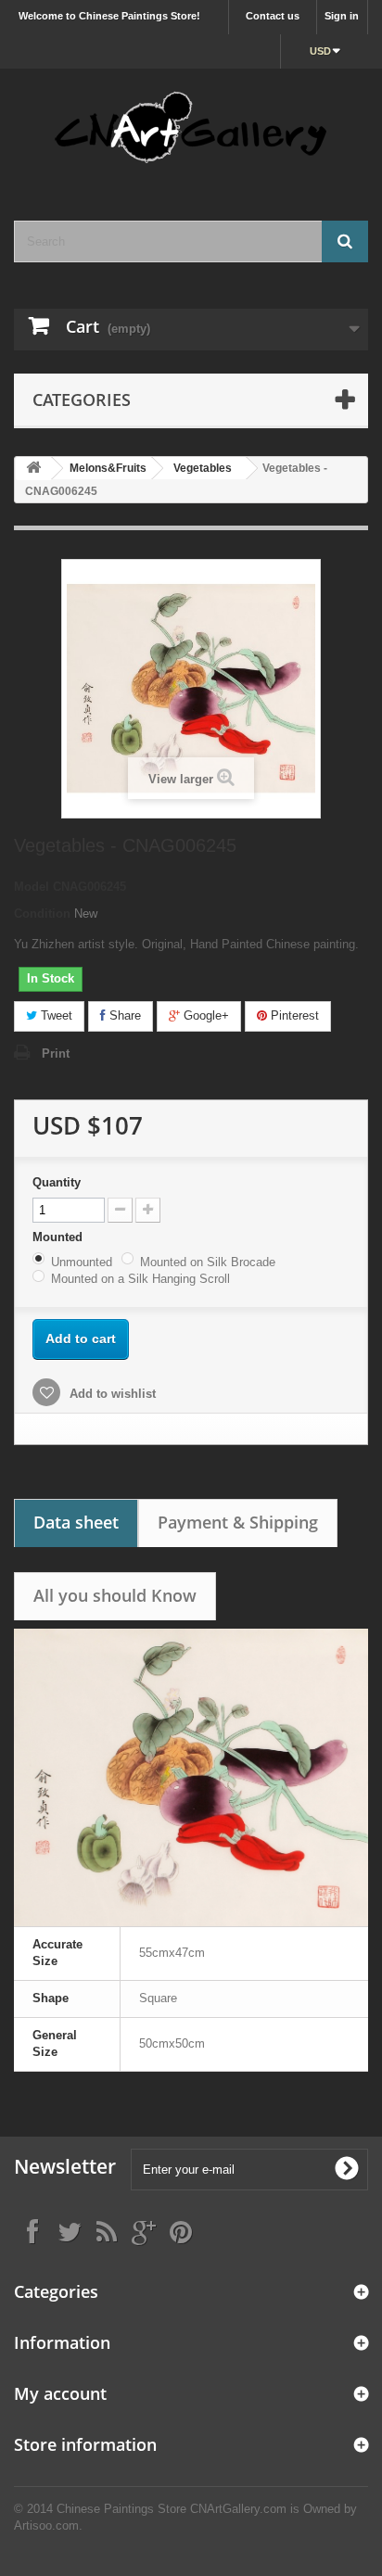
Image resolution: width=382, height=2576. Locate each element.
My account (60, 2393)
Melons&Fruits (108, 468)
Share (123, 1015)
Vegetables (203, 468)
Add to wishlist (111, 1394)
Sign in (342, 16)
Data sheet (76, 1522)
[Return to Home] (33, 469)
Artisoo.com (46, 2525)
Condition (42, 914)
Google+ (204, 1015)
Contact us (273, 16)
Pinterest (293, 1015)
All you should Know (115, 1595)
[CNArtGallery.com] (191, 128)
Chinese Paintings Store (121, 2509)
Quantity (57, 1182)
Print (56, 1053)
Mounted (59, 1237)
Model (32, 887)
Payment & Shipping (238, 1522)
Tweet (55, 1015)
